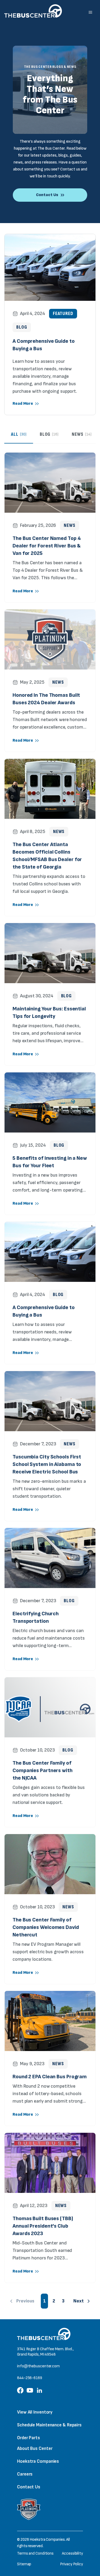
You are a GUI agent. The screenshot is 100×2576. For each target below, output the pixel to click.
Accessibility (72, 2553)
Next (79, 2301)
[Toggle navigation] (90, 12)
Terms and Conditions (35, 2553)
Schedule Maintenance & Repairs (49, 2425)
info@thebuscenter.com (38, 2366)
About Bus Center (35, 2448)
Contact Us (29, 2487)
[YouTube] (30, 2392)
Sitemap (24, 2564)
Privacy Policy (71, 2564)
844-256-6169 (30, 2378)
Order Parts (29, 2438)
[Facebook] (20, 2392)
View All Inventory (35, 2412)
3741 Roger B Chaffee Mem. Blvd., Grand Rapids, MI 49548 (45, 2352)
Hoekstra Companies (38, 2461)
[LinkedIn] (39, 2392)
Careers (25, 2474)
